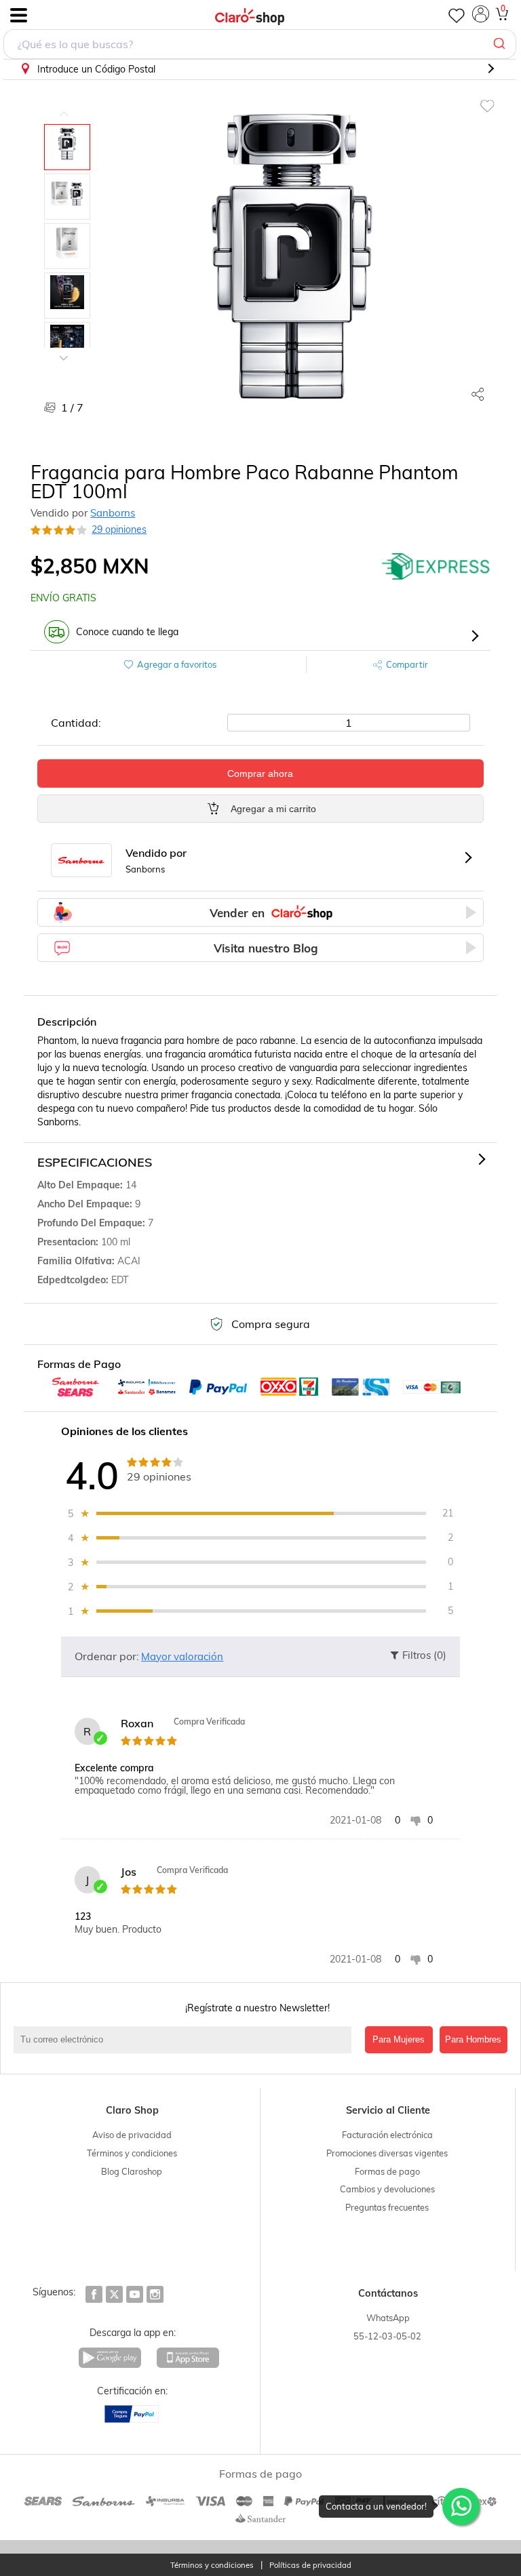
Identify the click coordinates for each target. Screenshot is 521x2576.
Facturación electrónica (387, 2135)
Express (436, 566)
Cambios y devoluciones (387, 2189)
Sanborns (113, 513)
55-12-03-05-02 (387, 2336)
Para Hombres (473, 2039)
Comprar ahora (260, 773)
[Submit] (501, 44)
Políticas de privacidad (310, 2565)
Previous (64, 104)
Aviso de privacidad (132, 2135)
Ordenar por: (107, 1656)
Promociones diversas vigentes (387, 2153)
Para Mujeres (399, 2039)
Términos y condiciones (132, 2153)
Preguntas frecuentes (387, 2207)
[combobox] (260, 44)
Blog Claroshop (132, 2171)
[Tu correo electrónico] (186, 2040)
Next (64, 348)
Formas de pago (387, 2171)
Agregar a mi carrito (273, 809)
